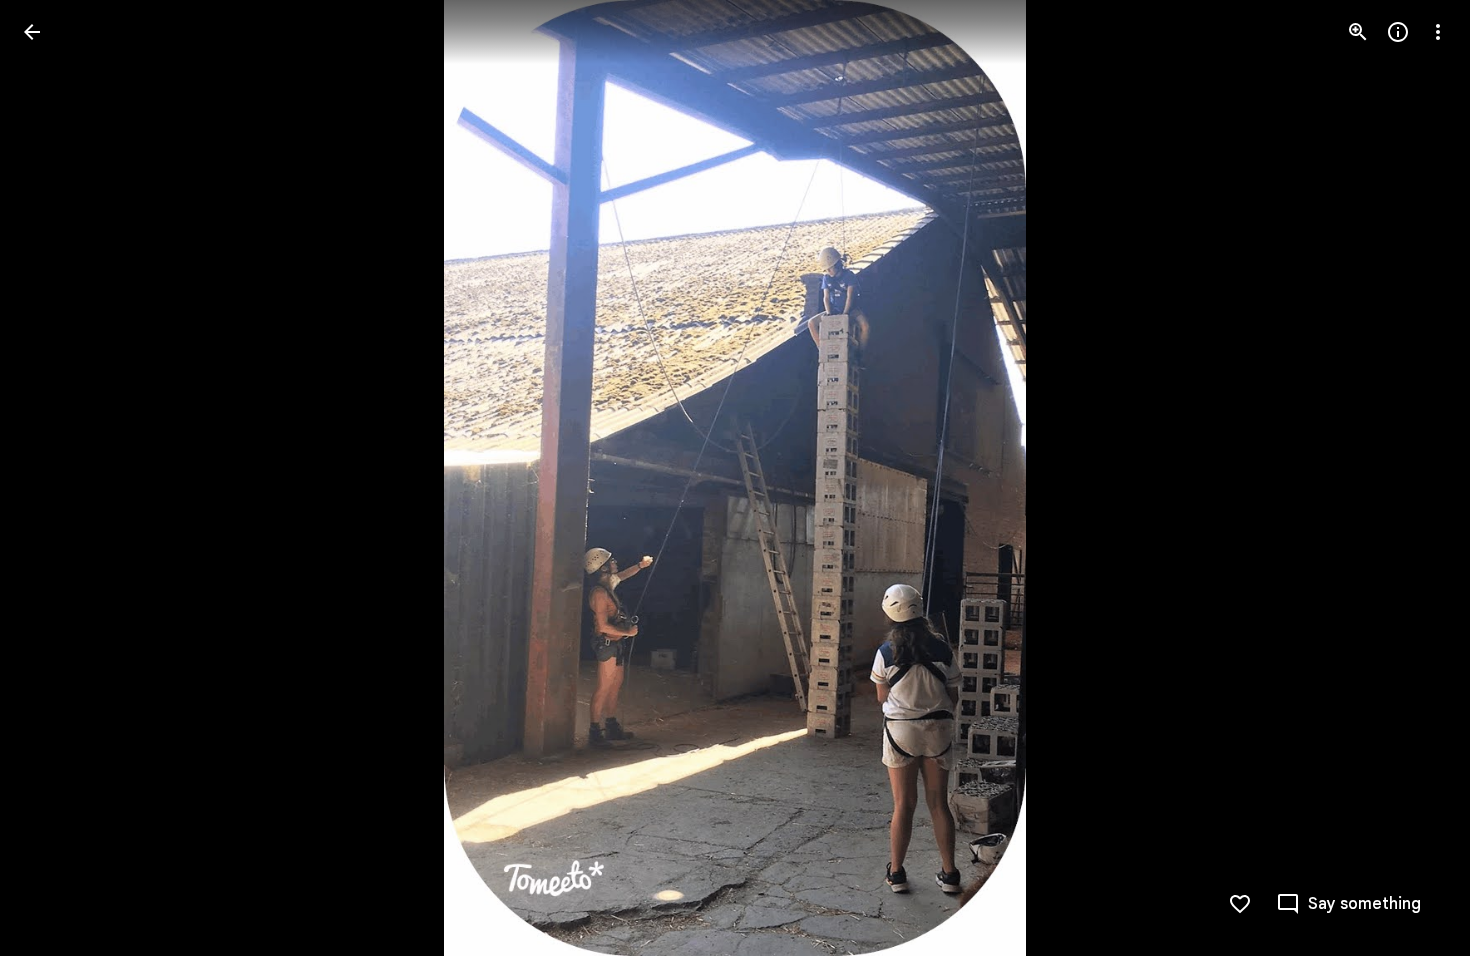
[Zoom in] (1358, 32)
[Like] (1240, 904)
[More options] (1438, 32)
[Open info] (1398, 32)
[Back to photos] (32, 32)
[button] (56, 478)
